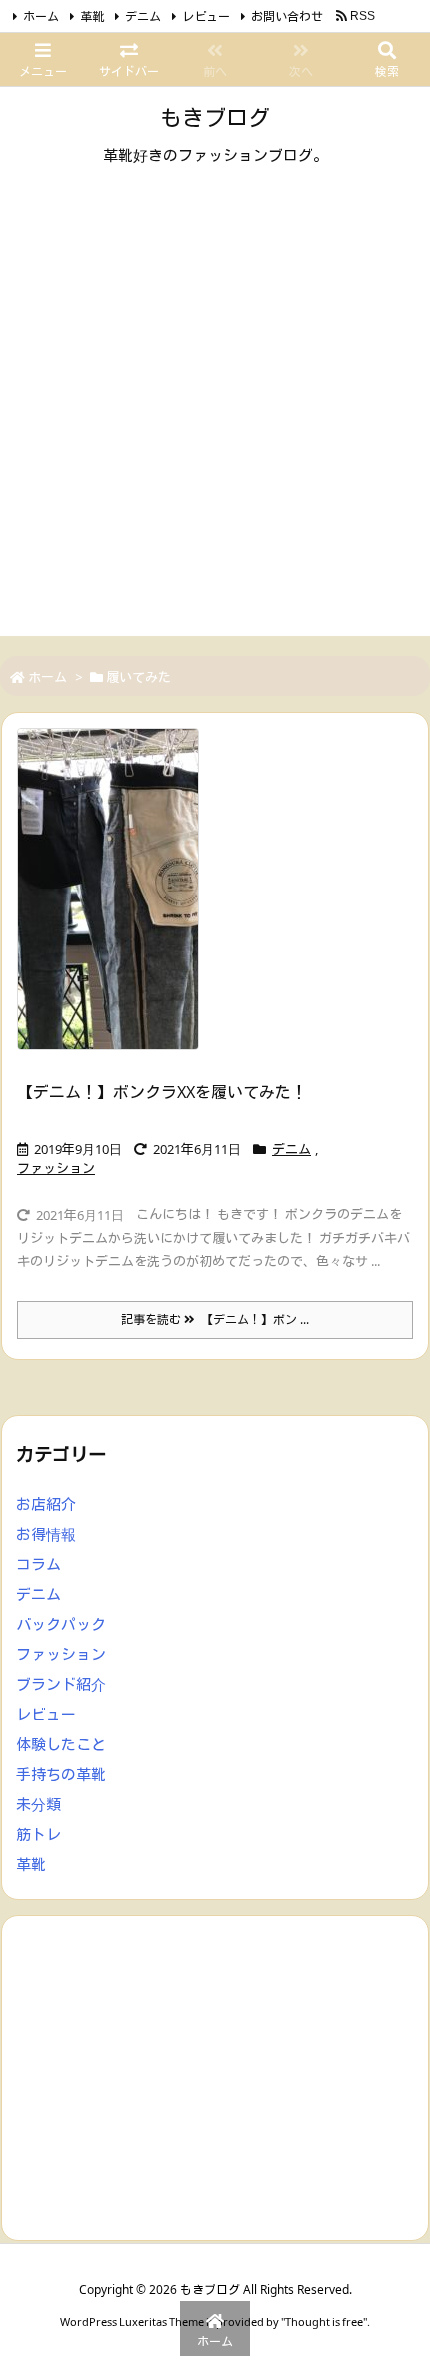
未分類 (38, 1804)
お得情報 (46, 1534)
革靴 (92, 16)
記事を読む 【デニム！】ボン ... (215, 1319)
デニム (143, 16)
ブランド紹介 (61, 1684)
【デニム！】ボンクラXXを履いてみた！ (162, 1092)
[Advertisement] (215, 421)
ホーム (41, 16)
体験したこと (61, 1744)
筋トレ (38, 1834)
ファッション (56, 1168)
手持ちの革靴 (61, 1774)
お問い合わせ (287, 16)
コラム (38, 1564)
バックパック (61, 1624)
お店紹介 (46, 1504)
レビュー (206, 16)
